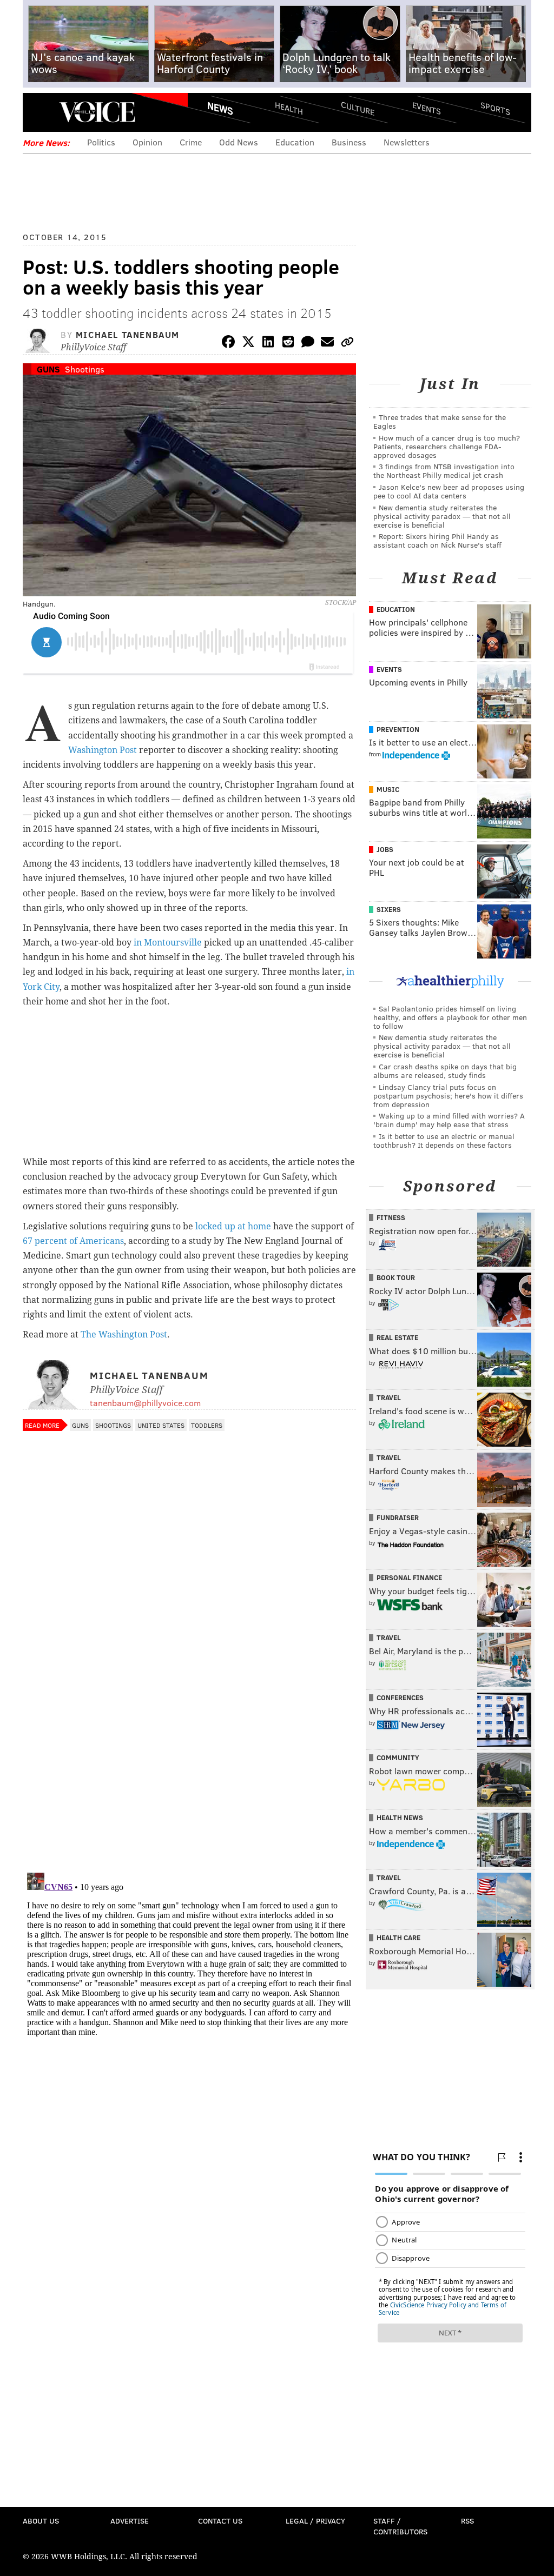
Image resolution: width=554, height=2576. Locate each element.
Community (398, 1758)
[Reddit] (288, 344)
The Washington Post (124, 1334)
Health (289, 108)
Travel (389, 1397)
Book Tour (396, 1277)
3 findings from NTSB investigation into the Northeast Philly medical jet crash (444, 471)
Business (349, 142)
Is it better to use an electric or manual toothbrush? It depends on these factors (444, 1140)
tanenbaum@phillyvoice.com (145, 1403)
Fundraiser (398, 1517)
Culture (358, 108)
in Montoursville (168, 943)
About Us (41, 2521)
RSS (467, 2521)
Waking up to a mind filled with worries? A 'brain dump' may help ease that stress (449, 1120)
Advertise (130, 2521)
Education (295, 142)
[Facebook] (228, 344)
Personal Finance (409, 1577)
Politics (101, 142)
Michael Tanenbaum (128, 334)
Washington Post (103, 750)
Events (427, 108)
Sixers (389, 909)
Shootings (85, 369)
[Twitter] (248, 344)
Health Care (398, 1938)
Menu (40, 112)
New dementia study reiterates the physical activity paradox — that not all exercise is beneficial (442, 516)
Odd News (239, 142)
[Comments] (308, 344)
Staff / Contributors (400, 2526)
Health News (400, 1818)
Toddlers (207, 1425)
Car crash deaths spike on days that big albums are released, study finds (445, 1071)
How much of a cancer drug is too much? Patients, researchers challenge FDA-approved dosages (447, 446)
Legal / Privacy (315, 2521)
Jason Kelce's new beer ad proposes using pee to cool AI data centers (449, 491)
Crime (191, 142)
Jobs (385, 849)
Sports (495, 108)
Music (388, 789)
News (220, 108)
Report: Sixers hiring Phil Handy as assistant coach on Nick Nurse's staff (437, 540)
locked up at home (233, 1226)
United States (161, 1425)
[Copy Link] (347, 344)
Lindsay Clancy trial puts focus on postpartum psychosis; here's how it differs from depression (448, 1096)
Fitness (391, 1217)
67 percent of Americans (73, 1241)
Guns (48, 369)
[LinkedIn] (268, 344)
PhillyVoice (97, 112)
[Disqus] (189, 1724)
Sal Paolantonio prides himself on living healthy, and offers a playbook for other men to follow (450, 1017)
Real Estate (397, 1337)
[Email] (327, 344)
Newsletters (407, 142)
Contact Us (220, 2521)
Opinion (147, 142)
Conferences (400, 1698)
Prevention (398, 729)
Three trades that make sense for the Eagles (440, 421)
